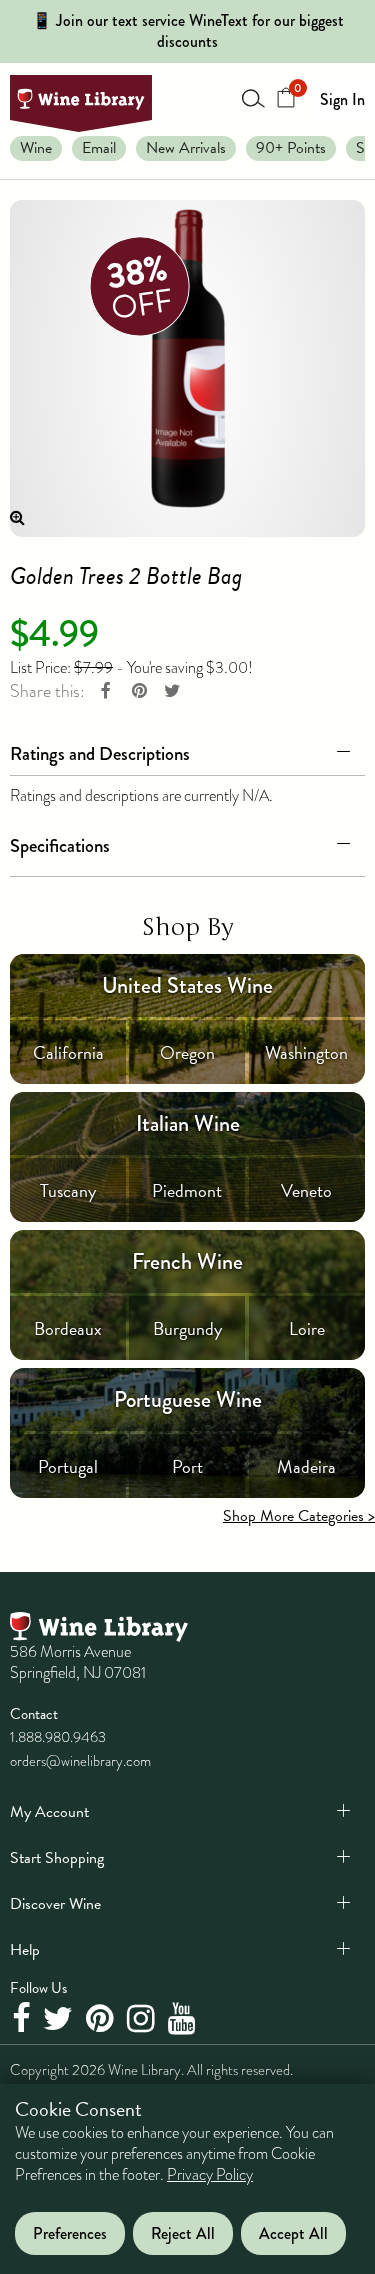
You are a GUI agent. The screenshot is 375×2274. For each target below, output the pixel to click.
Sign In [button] (342, 99)
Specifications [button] (60, 845)
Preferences (70, 2233)
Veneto (306, 1190)
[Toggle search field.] (254, 98)
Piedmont (187, 1190)
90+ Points (291, 148)
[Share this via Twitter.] (172, 691)
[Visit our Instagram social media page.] (143, 2020)
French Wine (187, 1261)
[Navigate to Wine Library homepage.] (81, 103)
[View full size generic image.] (187, 368)
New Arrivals (186, 148)
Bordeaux (68, 1328)
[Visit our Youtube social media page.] (184, 2020)
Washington (306, 1052)
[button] (187, 750)
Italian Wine (188, 1123)
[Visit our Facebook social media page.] (23, 2020)
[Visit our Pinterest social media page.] (102, 2020)
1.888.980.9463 (58, 1737)
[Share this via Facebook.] (106, 691)
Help (25, 1950)
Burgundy (187, 1328)
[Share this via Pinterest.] (139, 691)
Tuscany (68, 1190)
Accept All (293, 2233)
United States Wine (187, 985)
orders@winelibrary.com (80, 1761)
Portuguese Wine (188, 1399)
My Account (49, 1812)
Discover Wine (55, 1904)
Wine (36, 148)
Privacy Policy (210, 2175)
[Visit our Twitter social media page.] (60, 2020)
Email (99, 148)
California (68, 1052)
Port (187, 1466)
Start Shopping (57, 1858)
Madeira (306, 1466)
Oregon (187, 1052)
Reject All (183, 2233)
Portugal (68, 1466)
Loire (307, 1328)
